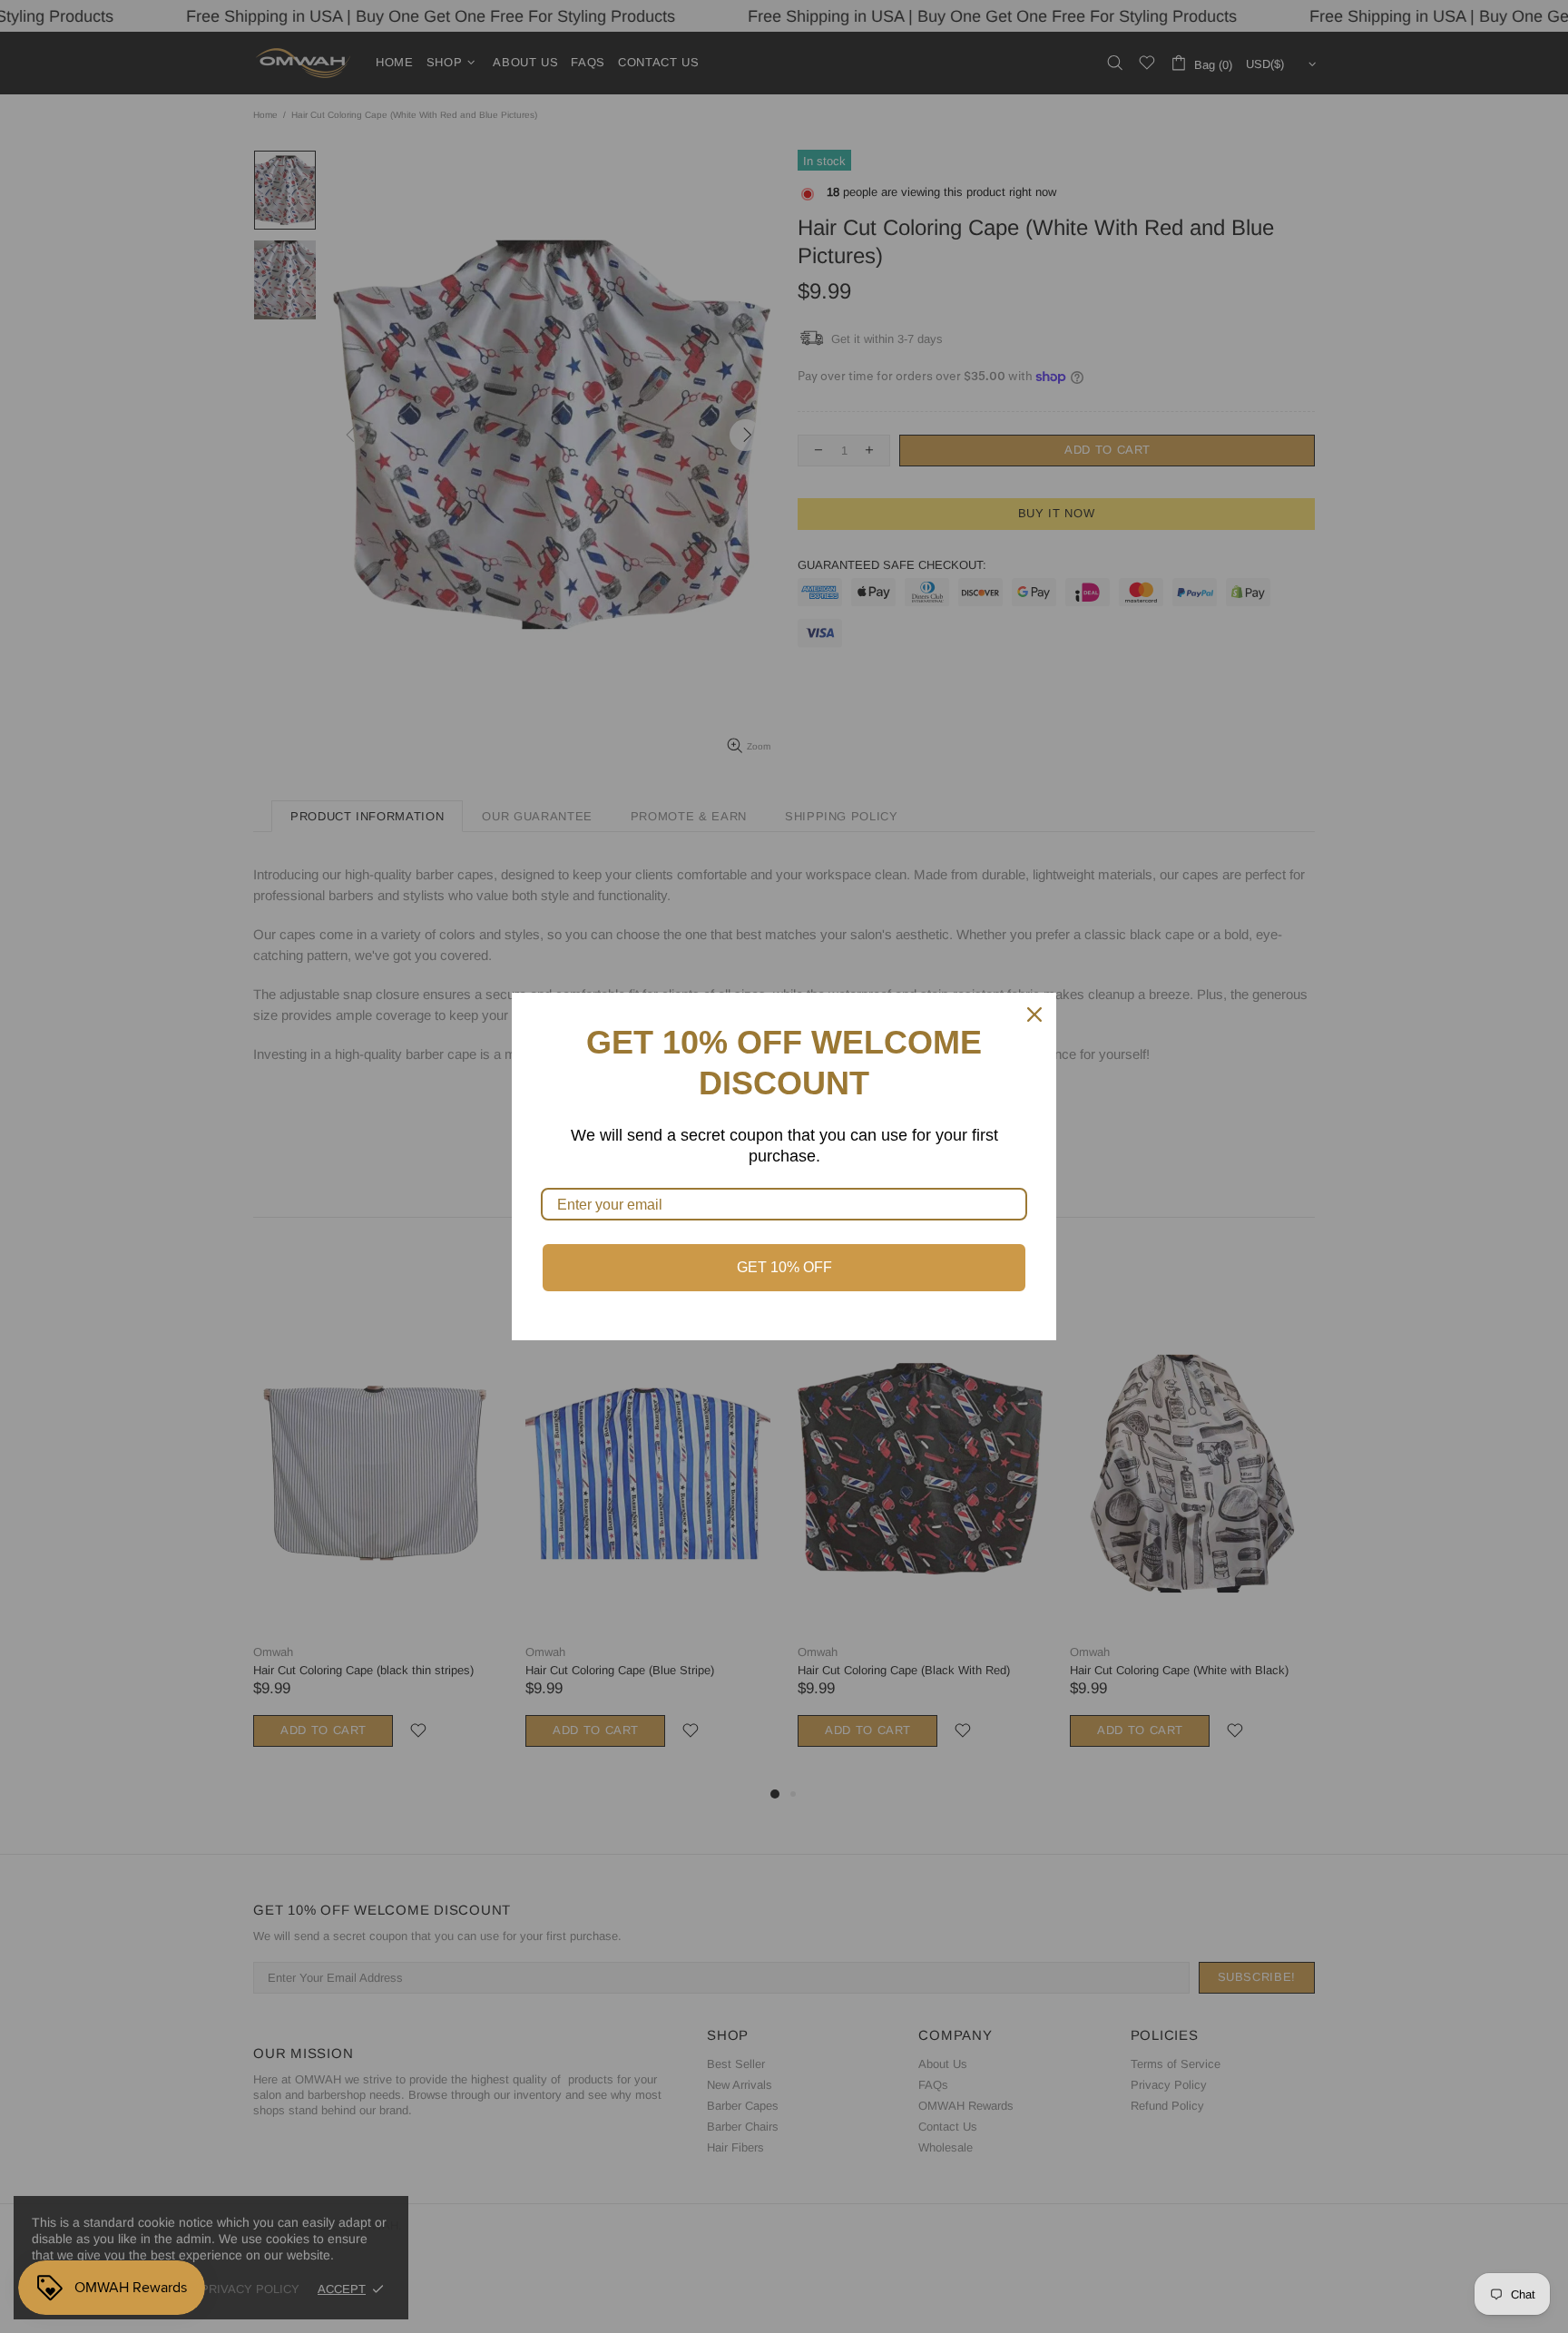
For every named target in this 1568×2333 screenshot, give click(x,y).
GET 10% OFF (784, 1267)
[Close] (1034, 1015)
